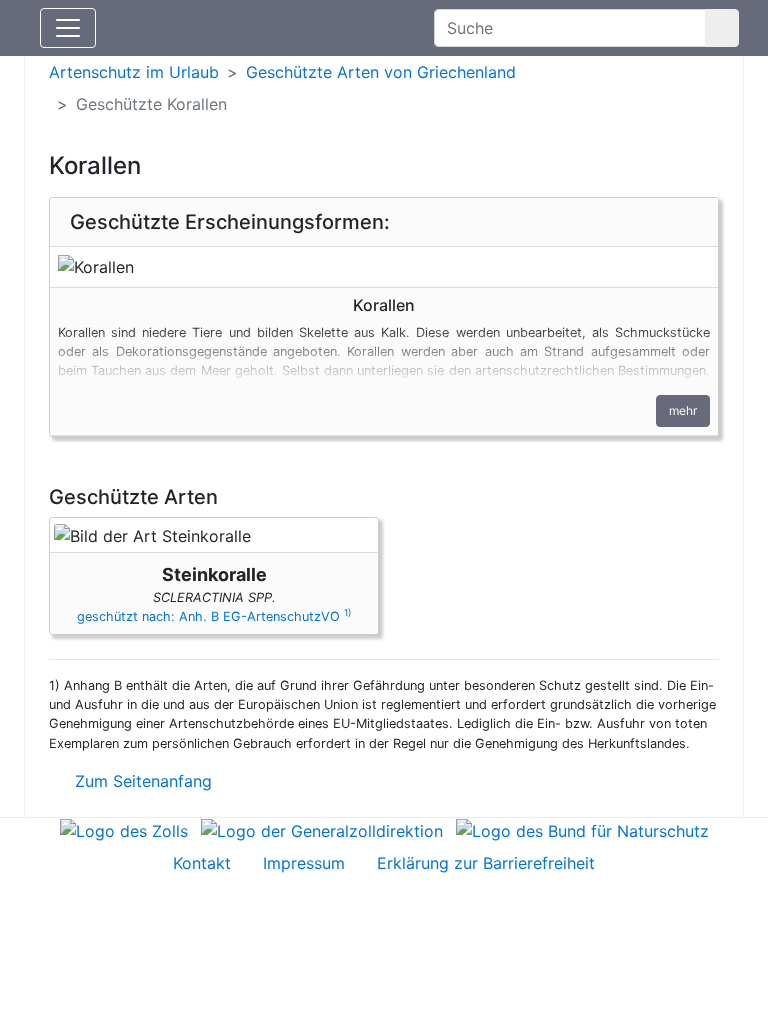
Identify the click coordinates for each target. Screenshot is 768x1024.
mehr (683, 410)
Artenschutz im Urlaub (134, 72)
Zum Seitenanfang (141, 781)
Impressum (304, 863)
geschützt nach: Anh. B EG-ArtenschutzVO (214, 616)
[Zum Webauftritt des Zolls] (124, 830)
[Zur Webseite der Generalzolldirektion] (322, 830)
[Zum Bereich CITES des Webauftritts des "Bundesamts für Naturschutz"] (582, 830)
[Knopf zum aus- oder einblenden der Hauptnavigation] (68, 28)
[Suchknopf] (722, 28)
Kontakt (202, 863)
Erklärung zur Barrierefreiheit (486, 863)
